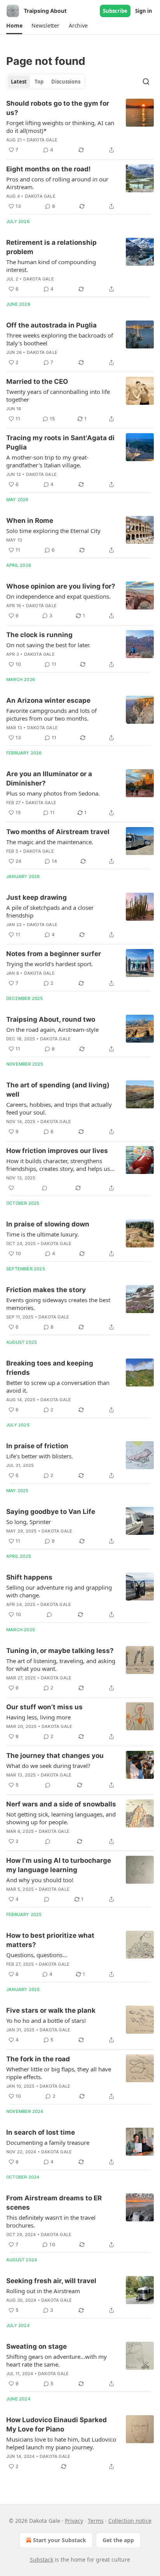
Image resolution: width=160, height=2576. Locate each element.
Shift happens (29, 1577)
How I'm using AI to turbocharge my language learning (59, 1865)
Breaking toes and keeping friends (50, 1368)
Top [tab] (39, 82)
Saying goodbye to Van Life (51, 1512)
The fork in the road (38, 2059)
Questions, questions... (37, 1955)
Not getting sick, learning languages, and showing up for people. (61, 1818)
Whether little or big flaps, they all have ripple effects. (59, 2073)
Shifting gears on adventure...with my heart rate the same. (57, 2360)
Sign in (144, 11)
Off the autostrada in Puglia (51, 325)
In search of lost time (41, 2132)
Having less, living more (38, 1717)
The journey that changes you (55, 1756)
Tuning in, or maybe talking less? (60, 1651)
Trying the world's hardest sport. (50, 964)
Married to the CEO (37, 381)
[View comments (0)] (45, 1188)
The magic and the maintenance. (50, 842)
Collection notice (130, 2521)
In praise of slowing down (48, 1224)
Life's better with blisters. (40, 1456)
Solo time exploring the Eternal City (53, 531)
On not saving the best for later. (48, 645)
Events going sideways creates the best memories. (58, 1304)
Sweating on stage (37, 2346)
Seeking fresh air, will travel (51, 2281)
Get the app (118, 2540)
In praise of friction (37, 1446)
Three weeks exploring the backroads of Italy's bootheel (60, 339)
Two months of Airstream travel (58, 832)
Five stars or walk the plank (51, 2010)
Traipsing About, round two (51, 1019)
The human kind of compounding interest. (51, 266)
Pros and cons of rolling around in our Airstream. (57, 183)
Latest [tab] (19, 82)
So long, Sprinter (29, 1522)
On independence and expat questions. (58, 596)
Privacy (74, 2521)
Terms (96, 2521)
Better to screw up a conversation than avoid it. (58, 1386)
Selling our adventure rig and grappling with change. (59, 1591)
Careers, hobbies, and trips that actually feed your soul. (59, 1108)
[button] (14, 26)
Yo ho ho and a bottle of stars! (46, 2020)
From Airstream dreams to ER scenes (54, 2203)
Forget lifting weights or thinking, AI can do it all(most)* (60, 127)
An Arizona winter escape (48, 700)
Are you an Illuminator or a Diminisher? (49, 779)
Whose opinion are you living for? (61, 586)
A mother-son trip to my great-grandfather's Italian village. (47, 461)
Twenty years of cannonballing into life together (58, 395)
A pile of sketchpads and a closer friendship (50, 911)
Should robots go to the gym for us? (58, 108)
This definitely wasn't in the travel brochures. (51, 2221)
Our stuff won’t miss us (44, 1707)
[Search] (146, 82)
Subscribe (115, 11)
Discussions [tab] (66, 82)
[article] (80, 127)
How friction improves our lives (57, 1151)
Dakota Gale (42, 140)
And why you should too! (40, 1880)
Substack (42, 2559)
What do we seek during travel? (48, 1766)
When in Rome (30, 521)
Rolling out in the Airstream (43, 2291)
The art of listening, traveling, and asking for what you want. (61, 1665)
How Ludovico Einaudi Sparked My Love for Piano (57, 2424)
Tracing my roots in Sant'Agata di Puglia (60, 442)
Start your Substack (60, 2540)
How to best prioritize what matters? (50, 1940)
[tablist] (46, 82)
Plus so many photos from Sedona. (53, 793)
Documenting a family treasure (48, 2142)
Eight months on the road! (49, 169)
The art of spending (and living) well (58, 1090)
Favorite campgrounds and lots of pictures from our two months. (51, 714)
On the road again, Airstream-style (52, 1029)
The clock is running (39, 635)
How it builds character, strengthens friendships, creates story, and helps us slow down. (58, 1165)
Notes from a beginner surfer (54, 954)
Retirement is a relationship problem (51, 247)
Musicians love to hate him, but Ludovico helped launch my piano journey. (61, 2443)
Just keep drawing (37, 897)
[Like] (11, 1188)
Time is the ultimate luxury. (43, 1234)
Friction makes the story (46, 1290)
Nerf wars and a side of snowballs (61, 1804)
